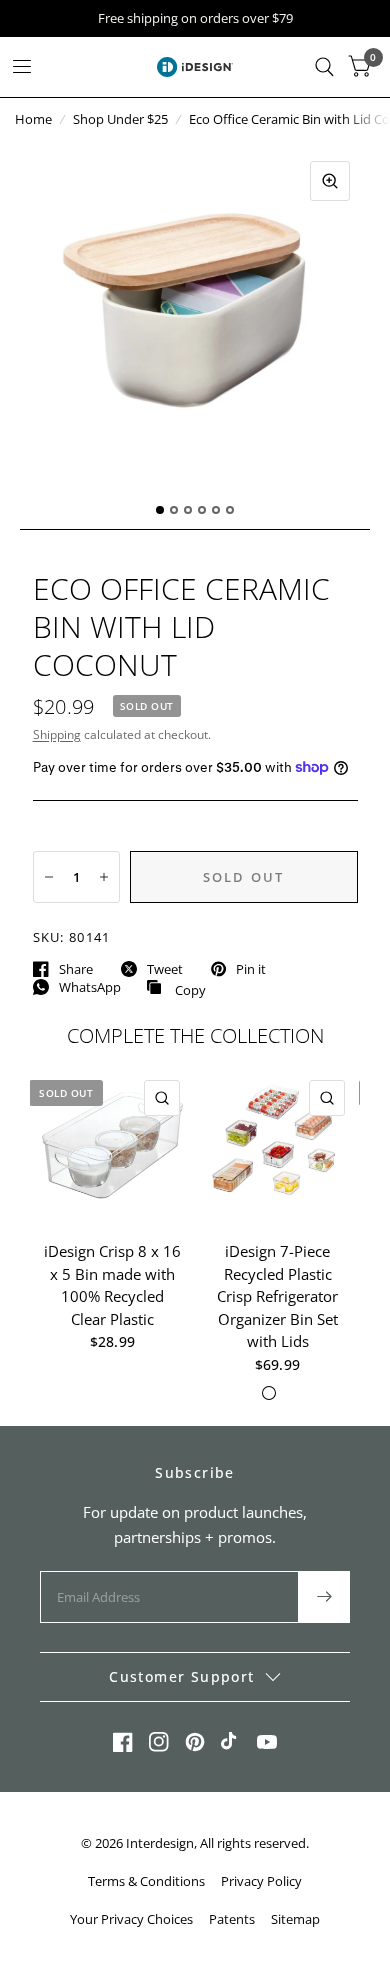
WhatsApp (90, 987)
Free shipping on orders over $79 (195, 18)
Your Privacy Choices (131, 1919)
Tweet (165, 969)
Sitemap (295, 1919)
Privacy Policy (261, 1881)
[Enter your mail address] (324, 1597)
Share (76, 969)
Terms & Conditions (146, 1881)
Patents (232, 1919)
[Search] (324, 67)
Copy (176, 988)
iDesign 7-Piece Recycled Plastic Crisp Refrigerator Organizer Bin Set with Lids (277, 1296)
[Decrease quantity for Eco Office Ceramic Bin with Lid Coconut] (49, 877)
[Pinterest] (195, 1742)
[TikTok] (231, 1742)
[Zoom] (330, 181)
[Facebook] (123, 1742)
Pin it (251, 969)
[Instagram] (159, 1742)
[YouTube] (267, 1742)
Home (33, 119)
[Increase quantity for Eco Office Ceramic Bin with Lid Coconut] (104, 877)
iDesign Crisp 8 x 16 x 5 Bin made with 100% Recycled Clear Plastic (112, 1285)
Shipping (57, 734)
